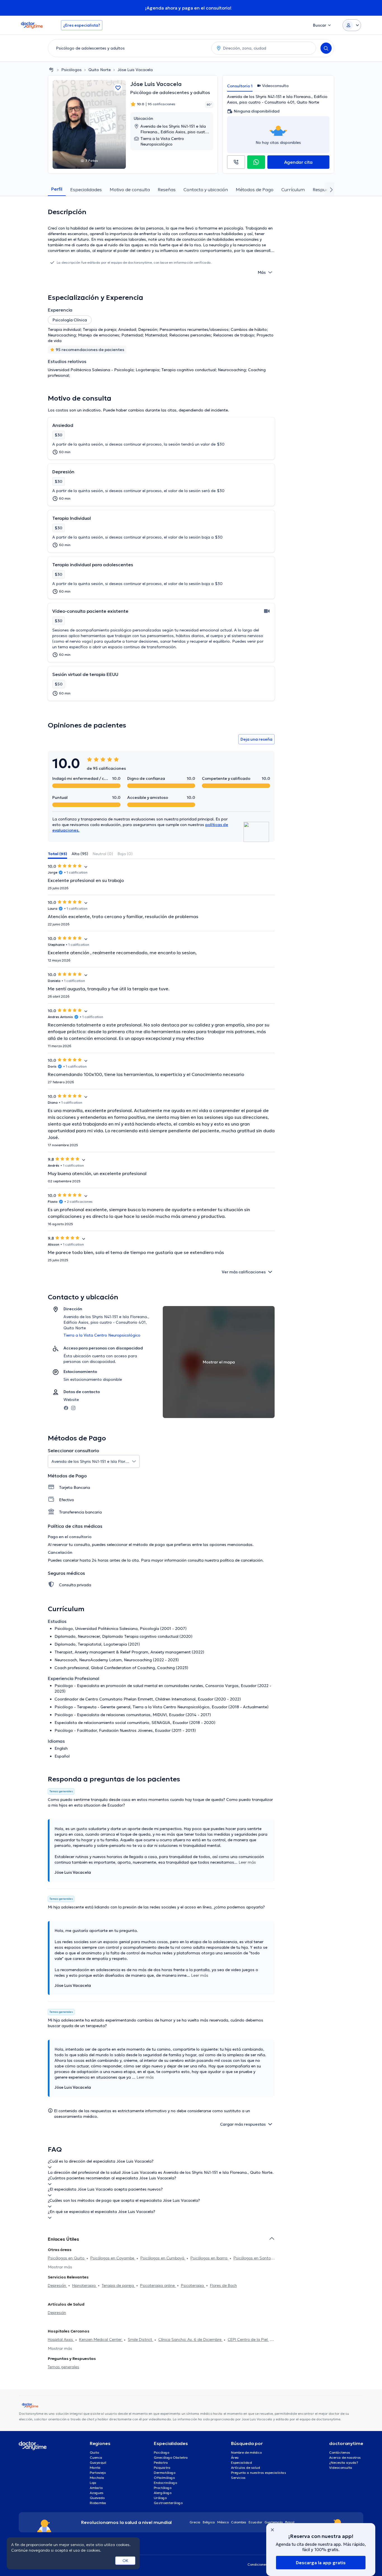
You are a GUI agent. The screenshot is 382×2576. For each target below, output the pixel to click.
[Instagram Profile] (73, 1407)
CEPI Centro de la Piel (248, 2339)
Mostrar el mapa (219, 1362)
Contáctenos (340, 2452)
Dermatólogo (165, 2473)
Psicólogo (161, 2452)
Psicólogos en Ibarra (209, 2258)
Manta (95, 2468)
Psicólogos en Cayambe (113, 2258)
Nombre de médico (246, 2452)
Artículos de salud (246, 2468)
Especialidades (86, 189)
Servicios (238, 2478)
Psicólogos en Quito (67, 2258)
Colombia (239, 2522)
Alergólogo (163, 2493)
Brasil (290, 2522)
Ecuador (255, 2522)
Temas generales (63, 2367)
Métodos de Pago (255, 189)
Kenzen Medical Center (101, 2339)
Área (235, 2457)
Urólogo (160, 2498)
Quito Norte (100, 70)
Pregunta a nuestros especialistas (259, 2473)
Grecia (195, 2522)
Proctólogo (163, 2488)
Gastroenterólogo (168, 2503)
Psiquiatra (162, 2468)
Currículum (293, 189)
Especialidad (241, 2462)
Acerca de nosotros (345, 2457)
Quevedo (97, 2498)
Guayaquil (98, 2462)
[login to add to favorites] (118, 88)
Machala (97, 2478)
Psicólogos (71, 70)
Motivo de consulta (130, 189)
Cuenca (96, 2457)
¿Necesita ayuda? (344, 2462)
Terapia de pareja (118, 2285)
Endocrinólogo (165, 2483)
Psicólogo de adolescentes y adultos (170, 92)
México (223, 2522)
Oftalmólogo (164, 2478)
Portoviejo (98, 2473)
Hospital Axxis (61, 2339)
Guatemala (274, 2522)
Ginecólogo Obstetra (171, 2457)
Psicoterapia (193, 2285)
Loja (93, 2483)
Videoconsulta (341, 2468)
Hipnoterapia (84, 2285)
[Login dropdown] (352, 25)
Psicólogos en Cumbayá (163, 2258)
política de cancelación (241, 1560)
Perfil (57, 189)
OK (125, 2561)
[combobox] (129, 48)
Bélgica (209, 2522)
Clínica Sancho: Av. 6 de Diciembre (190, 2339)
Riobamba (98, 2503)
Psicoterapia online (158, 2285)
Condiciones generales (266, 2564)
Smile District (141, 2339)
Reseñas (167, 189)
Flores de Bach (223, 2285)
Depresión (57, 2285)
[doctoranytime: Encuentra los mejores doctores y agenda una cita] (51, 70)
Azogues (97, 2493)
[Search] (326, 48)
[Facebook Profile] (66, 1407)
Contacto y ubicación (206, 189)
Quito (94, 2452)
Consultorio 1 (240, 86)
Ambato (96, 2488)
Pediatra (161, 2462)
